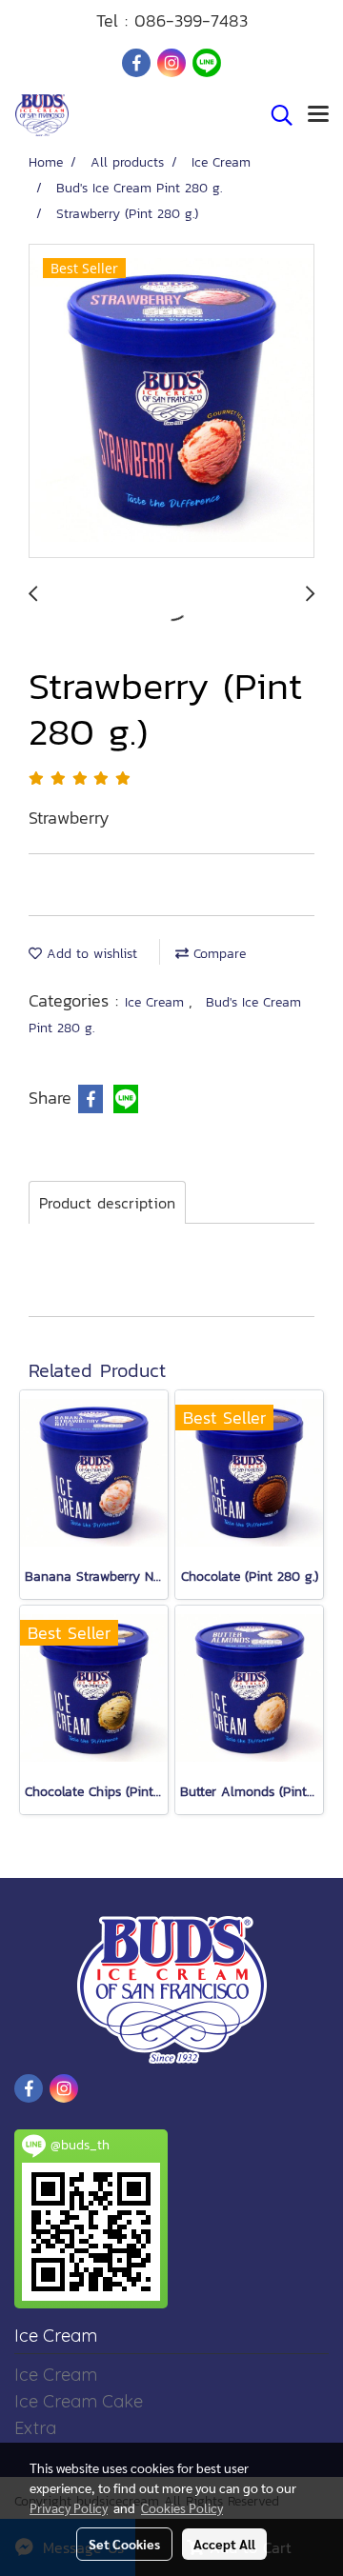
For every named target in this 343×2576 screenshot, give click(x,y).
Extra (35, 2428)
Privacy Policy (69, 2507)
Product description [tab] (107, 1203)
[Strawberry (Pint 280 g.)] (171, 402)
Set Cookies (124, 2544)
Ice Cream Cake (79, 2401)
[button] (275, 115)
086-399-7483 (191, 20)
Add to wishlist (90, 954)
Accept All (224, 2544)
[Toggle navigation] (318, 115)
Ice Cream (157, 1002)
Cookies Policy (182, 2507)
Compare (217, 954)
